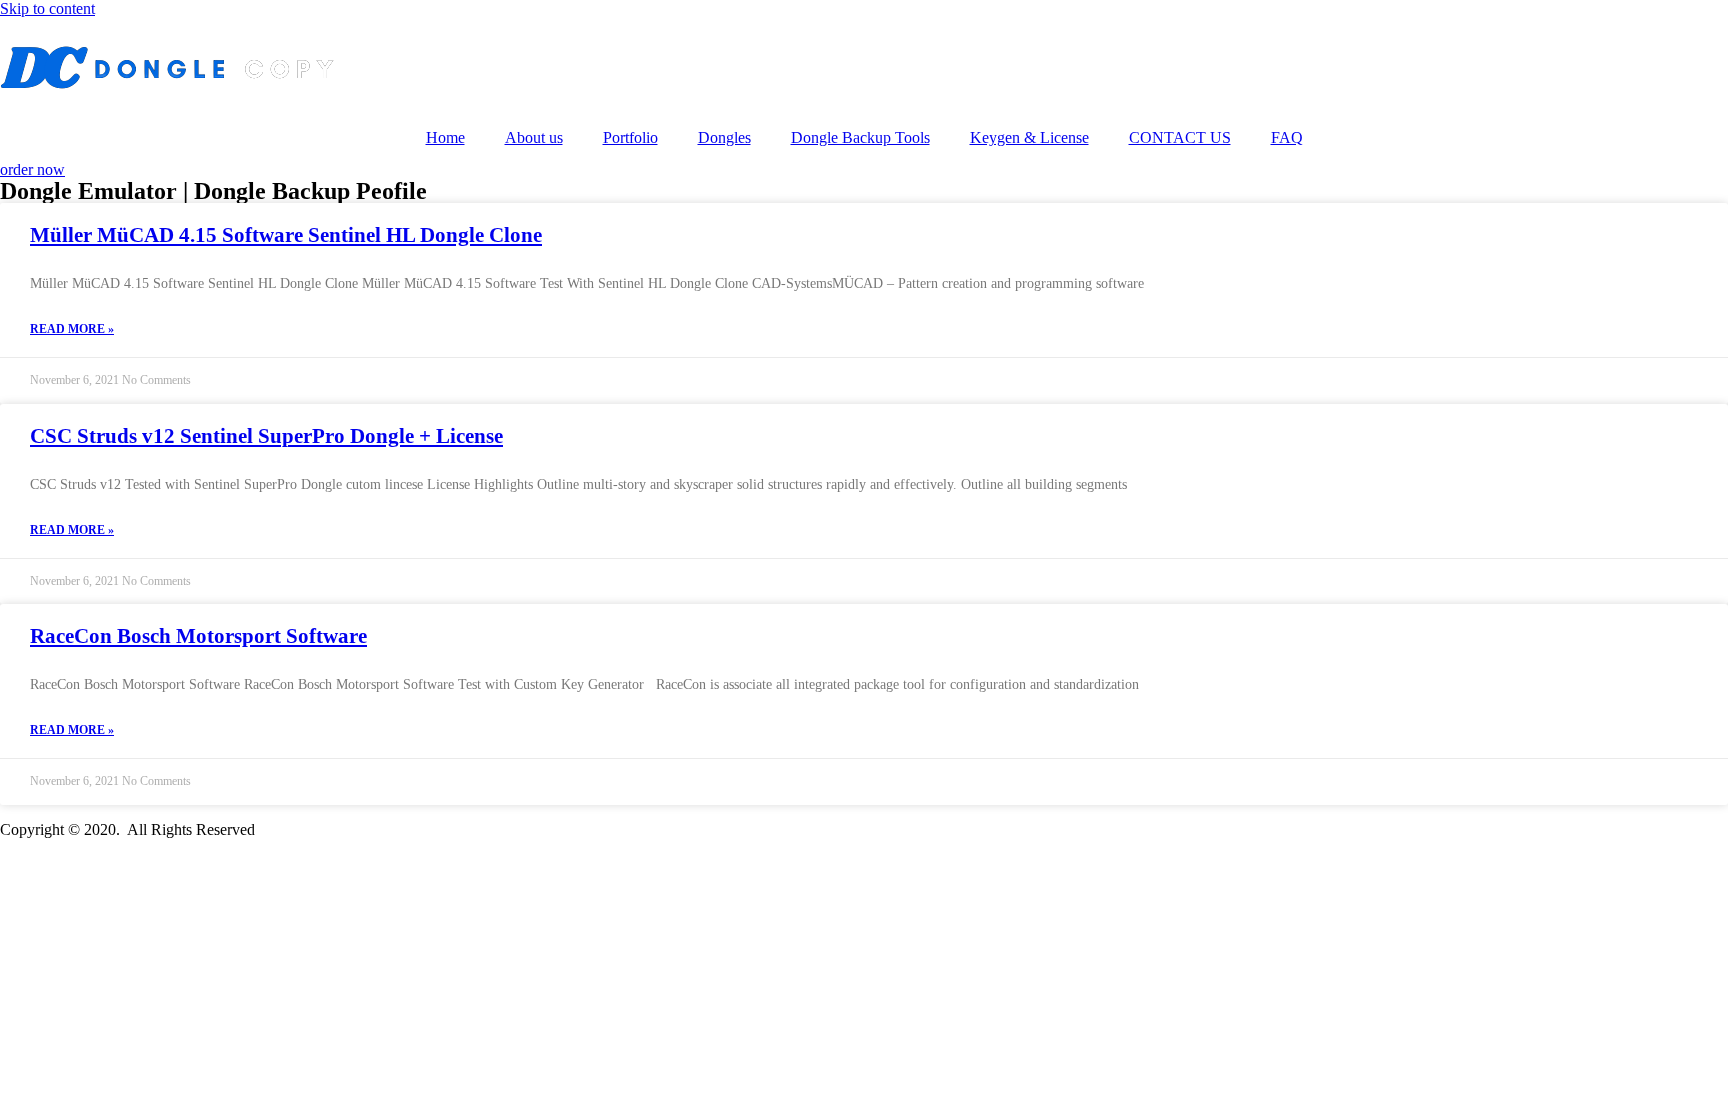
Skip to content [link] (47, 8)
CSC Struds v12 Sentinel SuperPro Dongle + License (266, 436)
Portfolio (630, 137)
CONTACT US (1180, 137)
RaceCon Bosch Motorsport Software (198, 636)
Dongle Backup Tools (860, 137)
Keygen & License (1029, 137)
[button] (32, 169)
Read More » (72, 329)
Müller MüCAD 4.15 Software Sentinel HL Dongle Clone (286, 235)
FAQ (1287, 137)
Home (445, 137)
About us (534, 137)
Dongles (724, 137)
